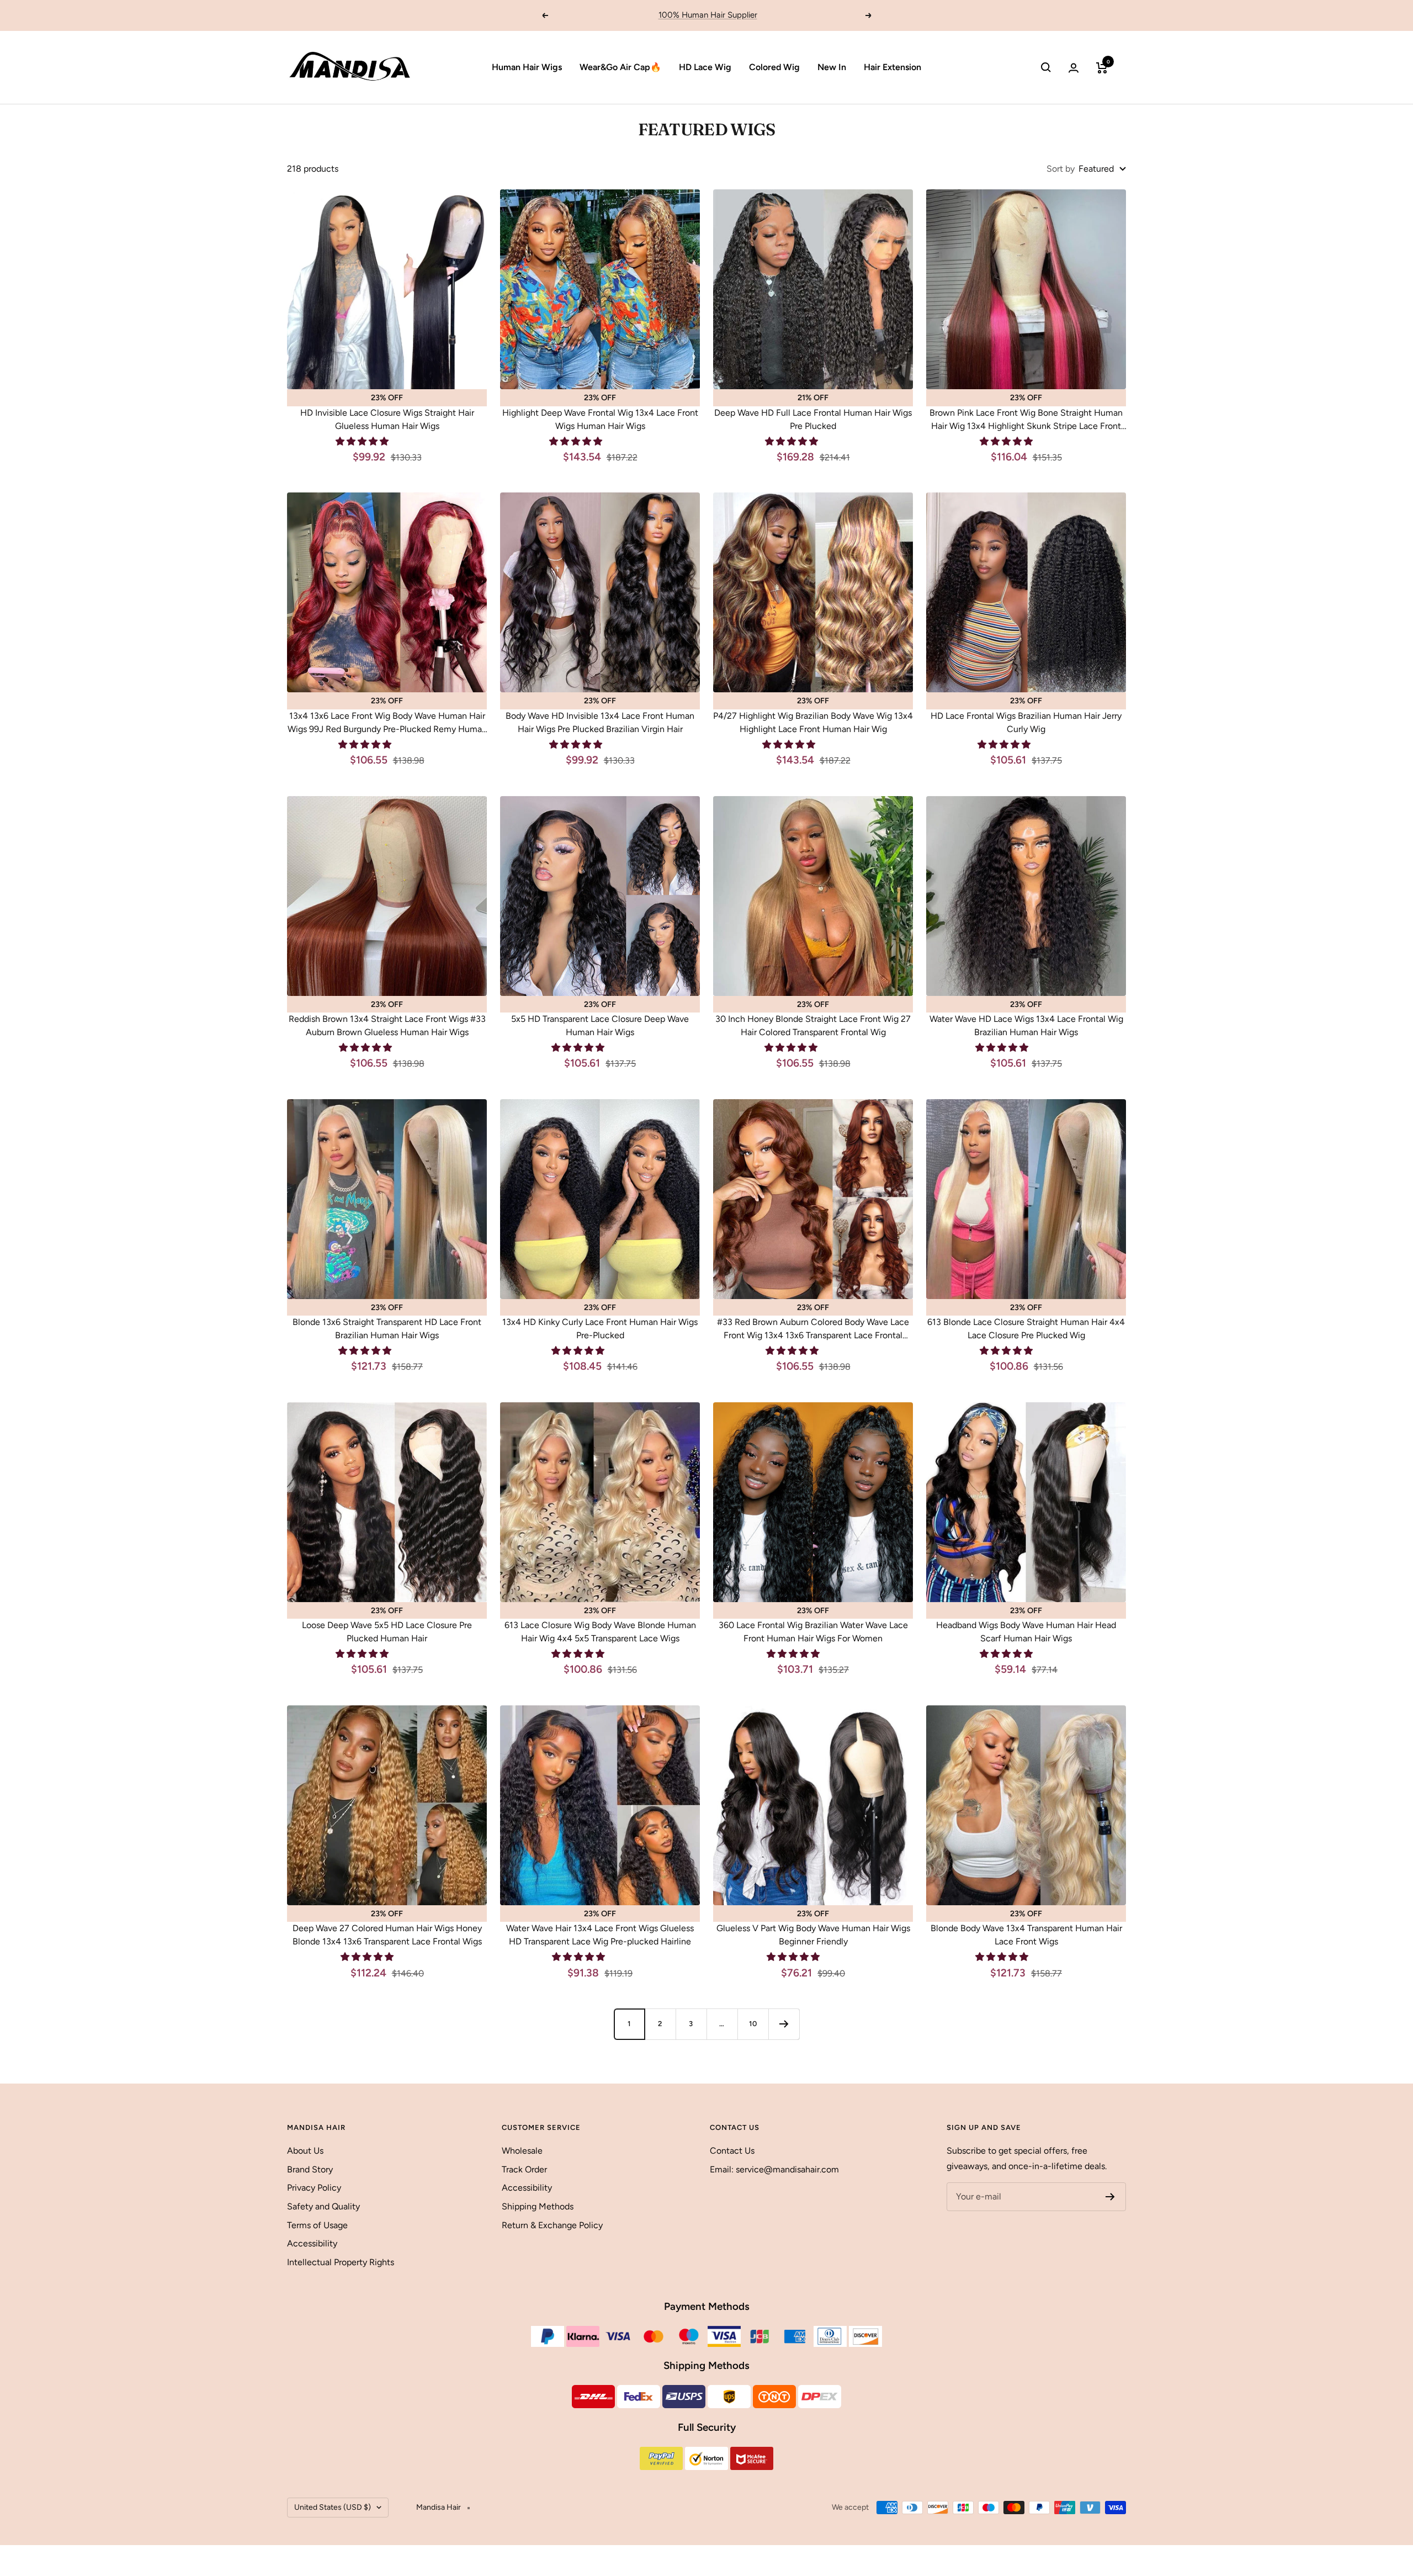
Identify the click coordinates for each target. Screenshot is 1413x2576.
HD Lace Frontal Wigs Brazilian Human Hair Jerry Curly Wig (1026, 722)
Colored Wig (774, 67)
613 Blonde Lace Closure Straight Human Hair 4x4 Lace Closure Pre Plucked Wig (1026, 1329)
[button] (363, 441)
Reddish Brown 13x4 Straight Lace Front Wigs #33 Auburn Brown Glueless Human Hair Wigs (387, 1025)
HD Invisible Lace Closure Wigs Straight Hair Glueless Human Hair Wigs (387, 419)
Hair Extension (893, 67)
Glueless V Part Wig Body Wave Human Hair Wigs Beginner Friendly (813, 1935)
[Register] (1110, 2197)
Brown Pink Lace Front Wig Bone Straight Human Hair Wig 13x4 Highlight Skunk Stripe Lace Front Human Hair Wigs (1026, 420)
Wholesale (522, 2151)
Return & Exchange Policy (552, 2225)
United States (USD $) (333, 2507)
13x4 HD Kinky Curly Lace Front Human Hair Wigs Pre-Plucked (600, 1329)
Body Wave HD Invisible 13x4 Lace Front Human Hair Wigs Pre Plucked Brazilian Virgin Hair (600, 722)
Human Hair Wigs (527, 67)
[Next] (784, 2024)
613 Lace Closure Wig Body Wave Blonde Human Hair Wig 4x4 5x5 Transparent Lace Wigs (600, 1632)
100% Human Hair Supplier (708, 15)
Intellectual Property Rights (341, 2262)
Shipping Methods (538, 2206)
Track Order (524, 2169)
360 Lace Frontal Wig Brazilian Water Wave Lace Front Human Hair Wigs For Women (813, 1632)
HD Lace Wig (705, 67)
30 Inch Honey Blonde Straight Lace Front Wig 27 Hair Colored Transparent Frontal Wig (813, 1025)
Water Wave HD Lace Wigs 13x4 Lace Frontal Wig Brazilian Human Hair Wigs (1026, 1025)
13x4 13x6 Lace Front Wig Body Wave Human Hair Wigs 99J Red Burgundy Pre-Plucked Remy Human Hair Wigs (387, 723)
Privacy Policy (314, 2188)
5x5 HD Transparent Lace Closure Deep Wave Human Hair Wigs (600, 1025)
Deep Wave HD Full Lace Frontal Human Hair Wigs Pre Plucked (813, 419)
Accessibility (312, 2243)
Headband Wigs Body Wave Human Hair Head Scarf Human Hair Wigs (1026, 1632)
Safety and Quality (323, 2206)
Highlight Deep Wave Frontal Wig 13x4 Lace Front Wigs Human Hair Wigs (600, 419)
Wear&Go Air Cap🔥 (620, 67)
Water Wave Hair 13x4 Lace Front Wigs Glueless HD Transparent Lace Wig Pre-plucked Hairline (600, 1935)
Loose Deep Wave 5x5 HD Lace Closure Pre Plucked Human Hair (387, 1632)
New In (832, 67)
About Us (305, 2151)
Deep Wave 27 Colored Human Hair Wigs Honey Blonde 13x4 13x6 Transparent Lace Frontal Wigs (387, 1935)
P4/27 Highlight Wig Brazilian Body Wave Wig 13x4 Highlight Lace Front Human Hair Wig (813, 722)
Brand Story (310, 2169)
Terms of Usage (317, 2225)
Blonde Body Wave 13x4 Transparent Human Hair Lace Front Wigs (1026, 1935)
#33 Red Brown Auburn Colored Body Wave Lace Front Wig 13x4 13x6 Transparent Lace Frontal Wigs (813, 1329)
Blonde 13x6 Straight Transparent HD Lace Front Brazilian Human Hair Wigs (387, 1329)
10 (753, 2024)
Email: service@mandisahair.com (774, 2169)
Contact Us (732, 2151)
